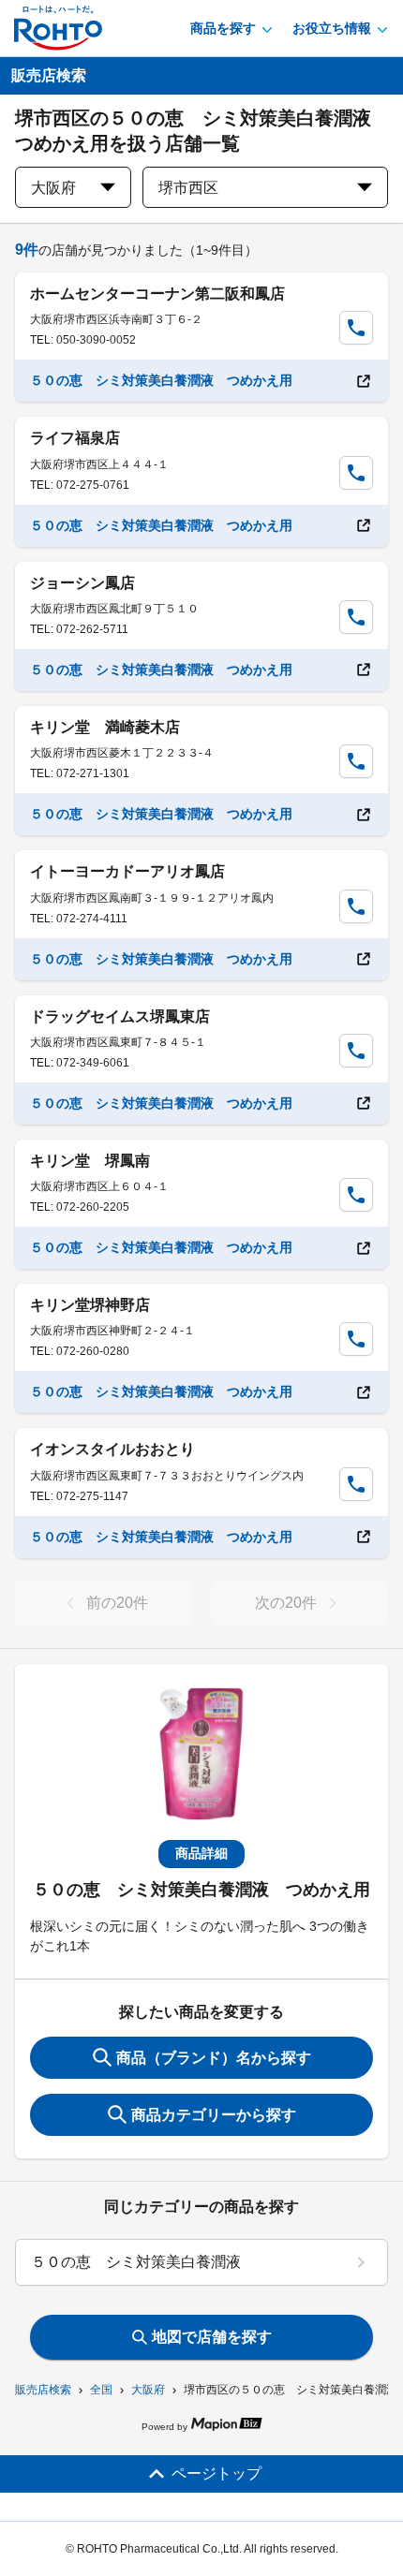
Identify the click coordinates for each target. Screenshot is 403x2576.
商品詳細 (201, 1853)
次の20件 (286, 1603)
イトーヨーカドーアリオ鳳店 (127, 871)
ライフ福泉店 (75, 438)
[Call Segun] (356, 328)
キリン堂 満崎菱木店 (105, 727)
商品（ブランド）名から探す (214, 2058)
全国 (101, 2390)
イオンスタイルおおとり (112, 1449)
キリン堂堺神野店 (90, 1305)
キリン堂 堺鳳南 (90, 1161)
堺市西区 (188, 188)
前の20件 (117, 1603)
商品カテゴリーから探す (214, 2115)
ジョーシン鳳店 (82, 583)
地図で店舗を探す (212, 2337)
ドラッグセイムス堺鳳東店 (120, 1016)
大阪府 (148, 2390)
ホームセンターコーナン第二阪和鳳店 (157, 294)
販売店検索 (43, 2390)
